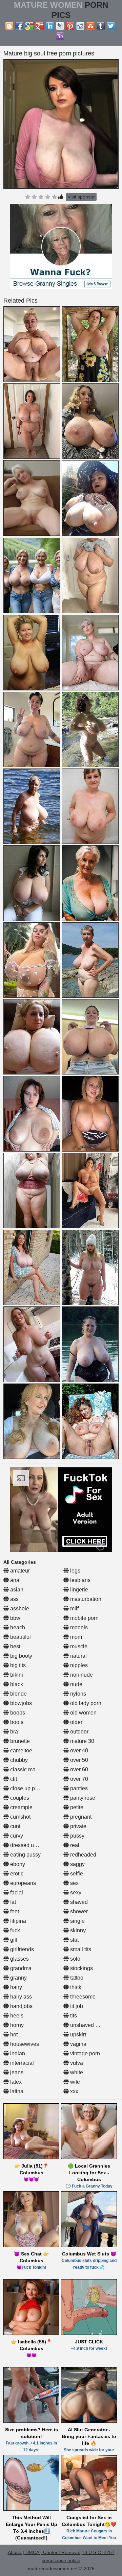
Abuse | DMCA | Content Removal (44, 2552)
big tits (17, 1665)
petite (76, 1807)
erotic (16, 1874)
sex (74, 1883)
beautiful (20, 1637)
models (78, 1627)
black (16, 1684)
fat (12, 1902)
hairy (15, 1987)
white (76, 2072)
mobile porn (84, 1618)
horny (16, 2025)
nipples (78, 1665)
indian (17, 2053)
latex (15, 2082)
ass (14, 1599)
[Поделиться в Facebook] (19, 26)
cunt (15, 1826)
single (77, 1921)
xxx (74, 2091)
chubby (18, 1760)
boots (16, 1722)
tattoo (76, 1978)
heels (16, 2016)
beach (17, 1627)
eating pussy (25, 1855)
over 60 (78, 1769)
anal (15, 1580)
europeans (22, 1883)
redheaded (83, 1855)
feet (14, 1911)
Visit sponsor (81, 197)
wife (74, 2082)
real (74, 1845)
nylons (77, 1694)
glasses (19, 1959)
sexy (75, 1893)
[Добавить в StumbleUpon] (90, 26)
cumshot (20, 1817)
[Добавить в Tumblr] (101, 26)
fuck (14, 1930)
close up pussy (27, 1788)
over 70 (78, 1779)
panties (78, 1788)
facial (16, 1893)
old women (83, 1713)
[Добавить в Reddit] (80, 26)
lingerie (78, 1590)
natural (78, 1656)
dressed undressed (33, 1845)
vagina (78, 2044)
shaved (78, 1902)
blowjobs (20, 1703)
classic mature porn (33, 1769)
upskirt (77, 2035)
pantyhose (82, 1798)
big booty (21, 1656)
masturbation (85, 1599)
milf (74, 1609)
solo (75, 1959)
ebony (17, 1864)
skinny (77, 1930)
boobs (17, 1713)
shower (78, 1911)
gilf (13, 1940)
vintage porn (84, 2053)
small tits (80, 1949)
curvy (16, 1836)
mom (75, 1637)
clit (13, 1779)
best (15, 1646)
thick (75, 1987)
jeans (16, 2072)
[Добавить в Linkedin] (50, 26)
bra (13, 1732)
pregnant (80, 1817)
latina (16, 2091)
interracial (21, 2063)
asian (16, 1590)
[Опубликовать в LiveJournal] (60, 26)
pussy (77, 1836)
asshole (19, 1609)
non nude (81, 1675)
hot (13, 2035)
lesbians (80, 1580)
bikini (16, 1675)
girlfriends (21, 1949)
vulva (76, 2063)
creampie (21, 1807)
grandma (20, 1968)
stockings (81, 1968)
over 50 (78, 1760)
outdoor (79, 1732)
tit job (76, 2006)
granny (18, 1978)
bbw (15, 1618)
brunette (19, 1741)
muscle (78, 1646)
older (76, 1722)
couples (19, 1798)
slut (74, 1940)
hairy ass (20, 1997)
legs (75, 1571)
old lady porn (85, 1703)
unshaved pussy (89, 2025)
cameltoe (21, 1751)
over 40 (78, 1751)
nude (76, 1684)
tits (73, 2016)
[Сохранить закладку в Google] (29, 26)
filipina (17, 1921)
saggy (77, 1864)
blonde (18, 1694)
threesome (82, 1997)
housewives (24, 2044)
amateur (19, 1571)
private (78, 1826)
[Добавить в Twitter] (111, 26)
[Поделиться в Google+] (40, 26)
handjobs (21, 2006)
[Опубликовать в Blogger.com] (9, 26)
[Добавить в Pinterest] (70, 26)
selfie (76, 1874)
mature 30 (82, 1741)
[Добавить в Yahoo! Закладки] (60, 36)
